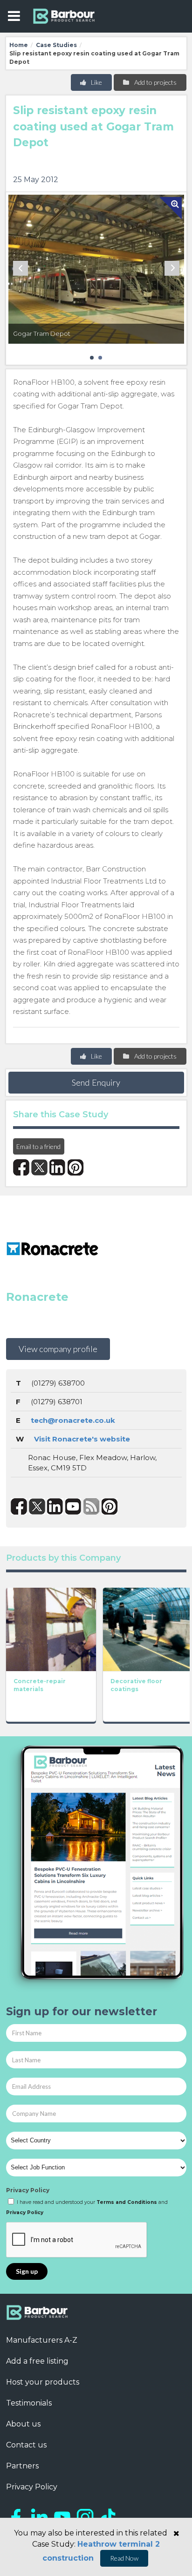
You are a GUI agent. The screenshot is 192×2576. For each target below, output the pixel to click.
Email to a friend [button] (38, 1146)
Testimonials (29, 2403)
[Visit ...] (51, 1629)
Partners (22, 2466)
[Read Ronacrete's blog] (92, 1506)
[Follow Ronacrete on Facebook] (19, 1506)
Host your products (43, 2382)
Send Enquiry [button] (96, 1082)
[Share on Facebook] (21, 1167)
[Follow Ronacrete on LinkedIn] (55, 1506)
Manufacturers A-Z (42, 2340)
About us (23, 2424)
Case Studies (56, 45)
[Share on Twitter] (39, 1167)
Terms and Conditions (127, 2202)
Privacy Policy (28, 2190)
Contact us (26, 2445)
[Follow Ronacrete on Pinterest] (110, 1506)
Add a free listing (37, 2361)
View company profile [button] (58, 1349)
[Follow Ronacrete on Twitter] (37, 1506)
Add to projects (155, 82)
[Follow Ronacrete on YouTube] (73, 1506)
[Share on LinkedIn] (58, 1167)
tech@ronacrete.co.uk (73, 1420)
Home (19, 45)
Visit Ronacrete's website (82, 1439)
